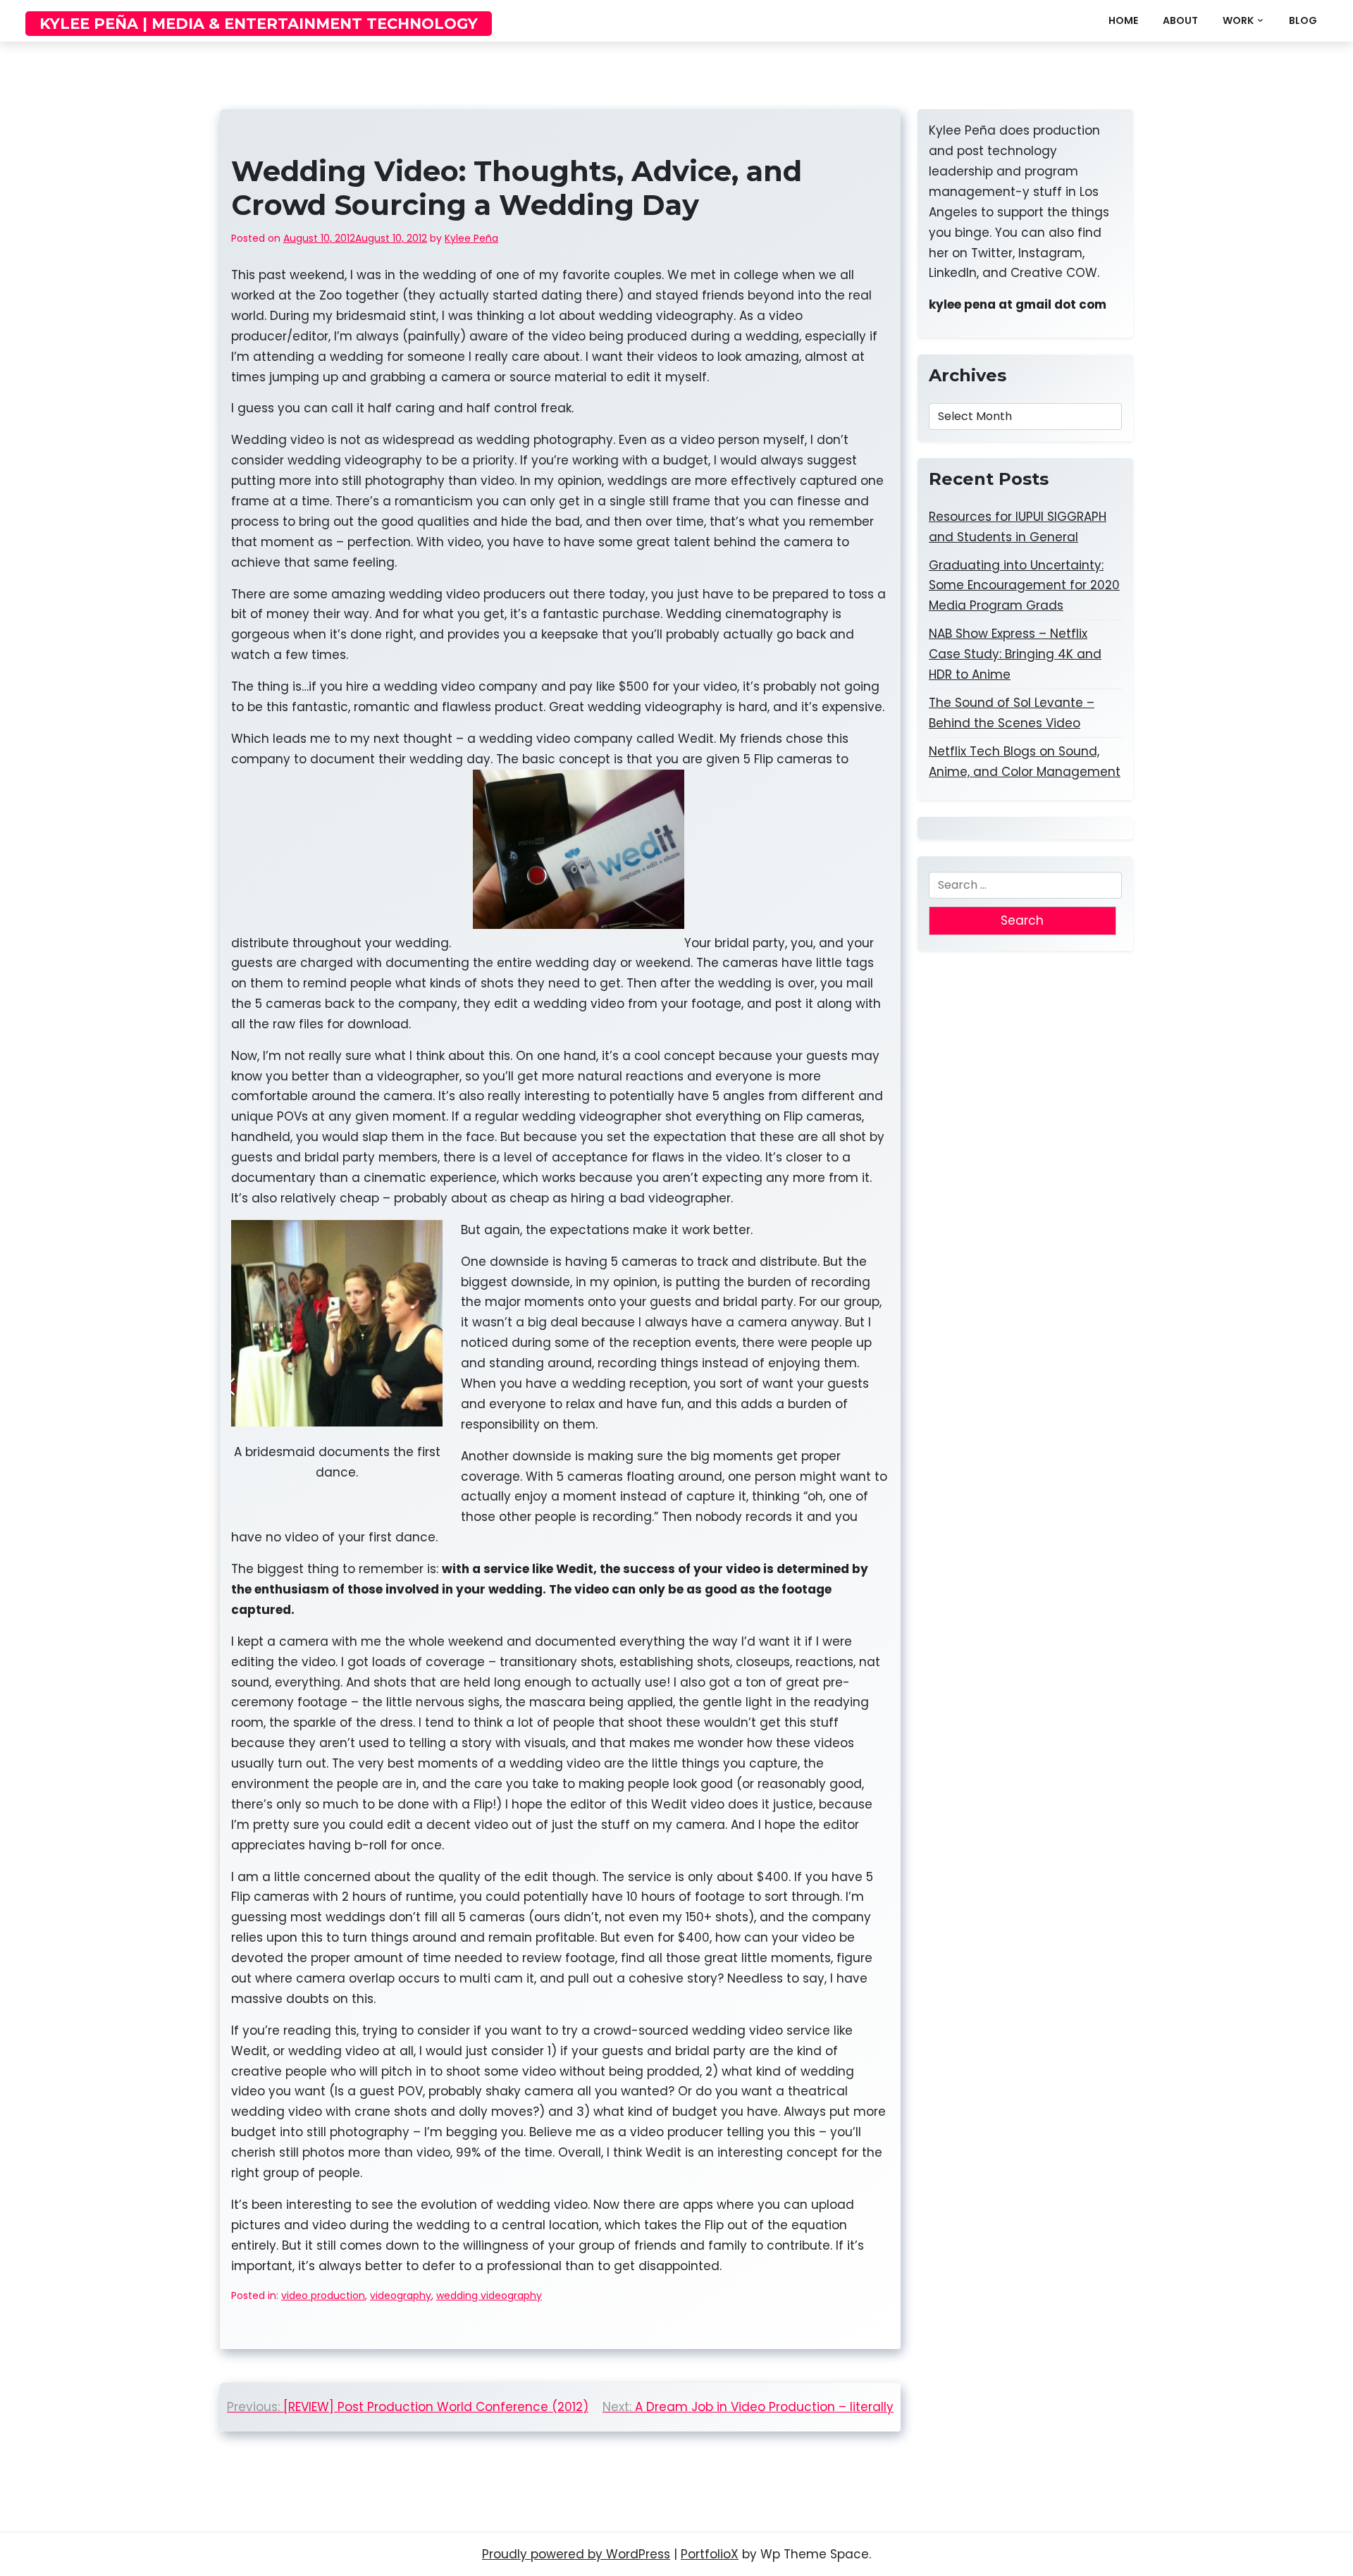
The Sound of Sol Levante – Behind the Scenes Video (1012, 713)
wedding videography (489, 2295)
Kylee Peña (471, 238)
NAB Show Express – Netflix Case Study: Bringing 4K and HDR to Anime (1015, 654)
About (1180, 20)
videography (401, 2295)
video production (323, 2295)
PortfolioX (710, 2554)
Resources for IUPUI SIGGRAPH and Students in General (1018, 527)
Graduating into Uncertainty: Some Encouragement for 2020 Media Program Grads (1024, 586)
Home (1123, 20)
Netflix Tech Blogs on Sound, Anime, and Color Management (1025, 762)
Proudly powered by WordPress (576, 2554)
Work (1238, 20)
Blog (1303, 20)
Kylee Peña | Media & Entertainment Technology (259, 24)
